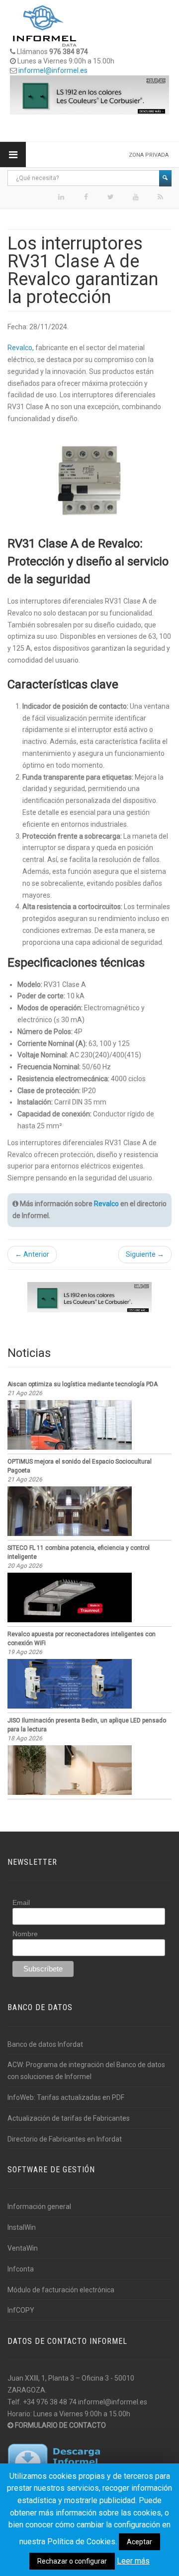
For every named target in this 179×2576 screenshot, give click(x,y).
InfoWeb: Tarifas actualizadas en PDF (66, 2097)
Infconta (21, 2269)
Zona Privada (149, 155)
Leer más (133, 2561)
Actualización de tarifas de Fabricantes (69, 2118)
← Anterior (32, 1254)
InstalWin (22, 2227)
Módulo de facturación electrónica (61, 2290)
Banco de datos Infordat (45, 2044)
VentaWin (23, 2248)
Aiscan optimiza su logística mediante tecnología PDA (83, 1384)
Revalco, (21, 348)
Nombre (25, 1934)
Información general (39, 2207)
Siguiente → (145, 1254)
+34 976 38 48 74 (50, 2402)
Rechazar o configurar (72, 2561)
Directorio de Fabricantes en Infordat (65, 2139)
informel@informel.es (53, 70)
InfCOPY (21, 2310)
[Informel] (45, 25)
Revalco (106, 1204)
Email (21, 1902)
